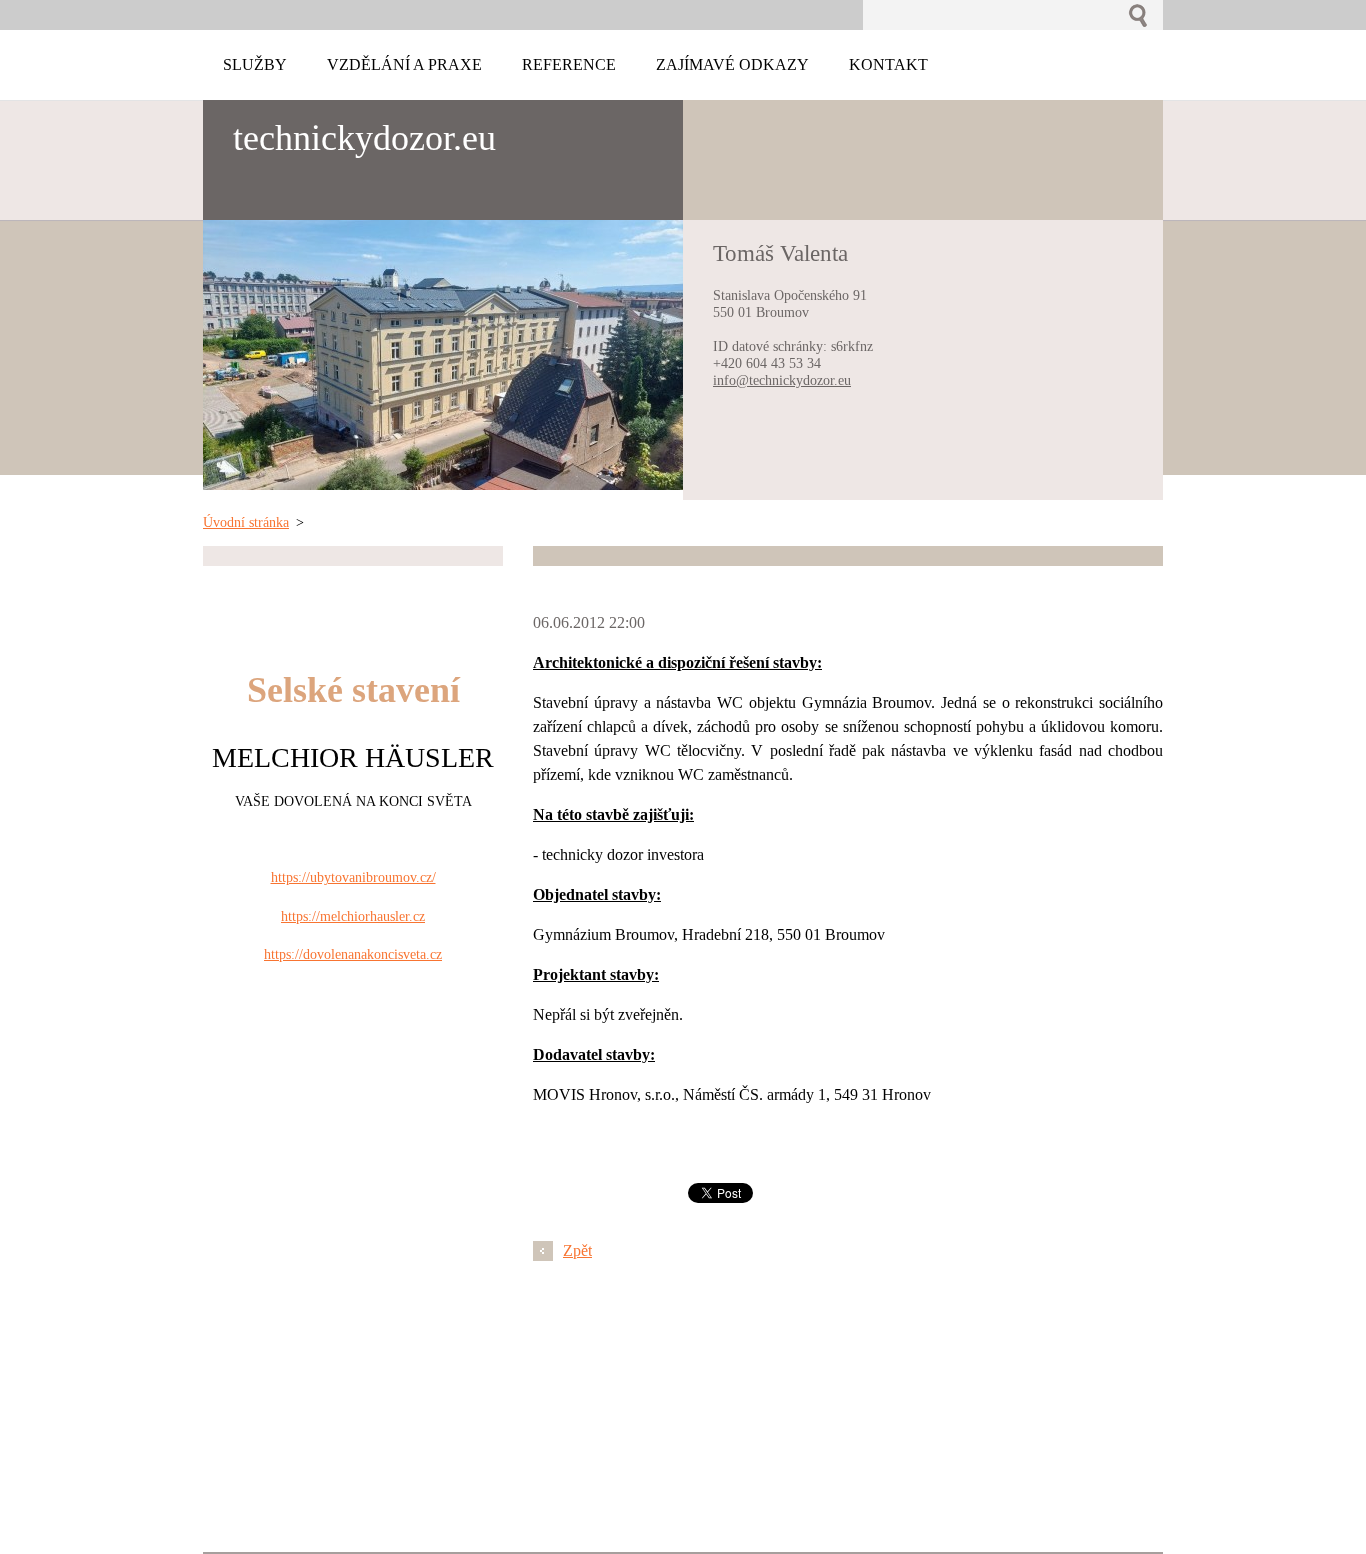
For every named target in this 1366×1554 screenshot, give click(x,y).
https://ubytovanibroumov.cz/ (353, 877)
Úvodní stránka (246, 522)
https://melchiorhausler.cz (353, 916)
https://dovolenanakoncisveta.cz (353, 954)
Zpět (577, 1250)
